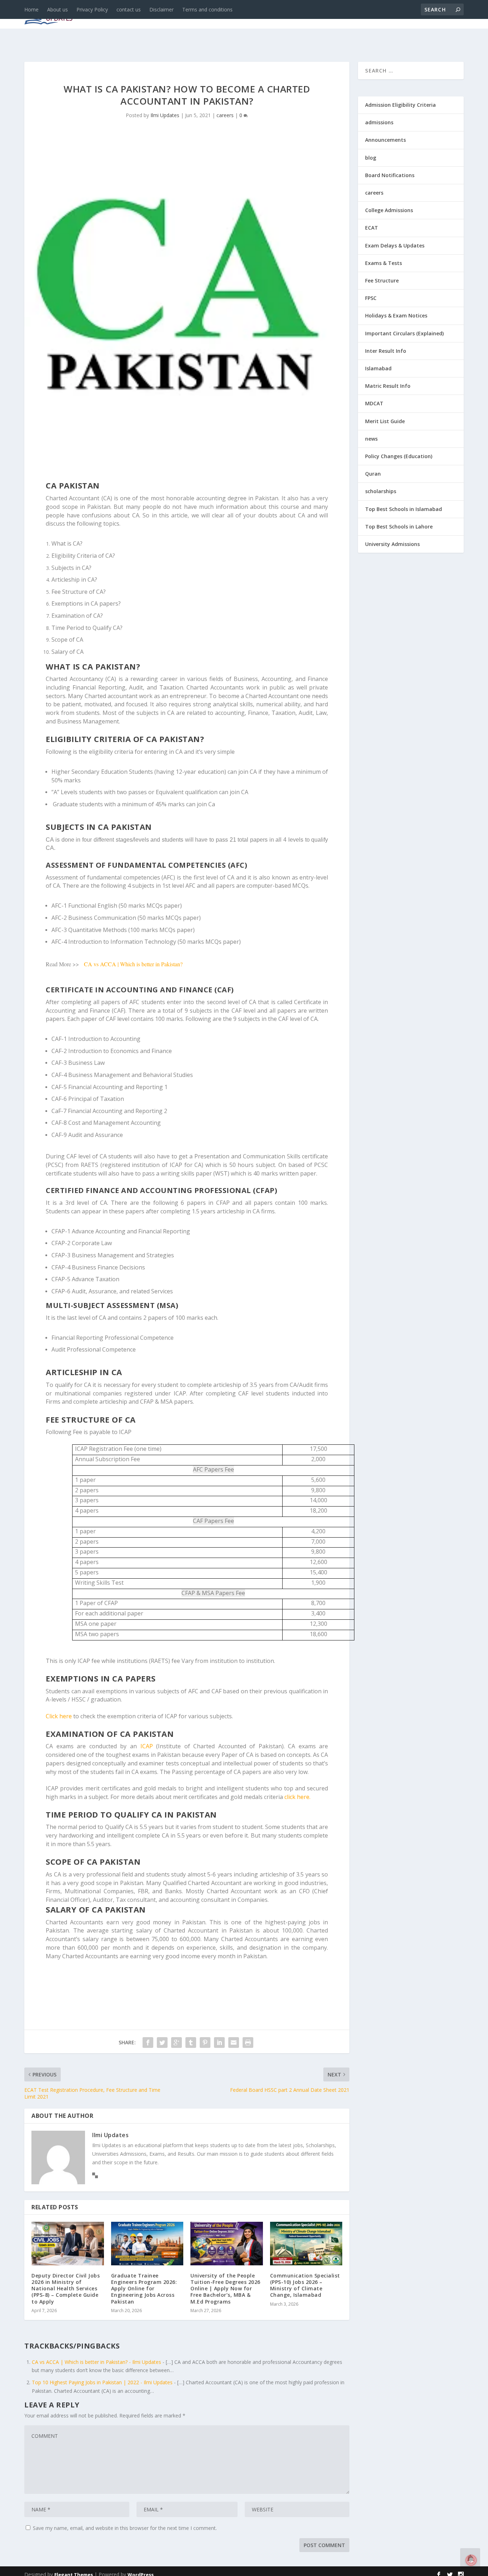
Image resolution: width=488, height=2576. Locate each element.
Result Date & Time (422, 15)
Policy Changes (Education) (399, 456)
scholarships (381, 491)
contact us (129, 9)
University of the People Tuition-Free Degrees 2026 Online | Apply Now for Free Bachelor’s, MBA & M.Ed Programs (225, 2289)
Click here (59, 1716)
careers (189, 15)
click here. (297, 1797)
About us (58, 9)
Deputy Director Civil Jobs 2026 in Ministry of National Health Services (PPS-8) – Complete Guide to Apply (66, 2289)
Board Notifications (390, 175)
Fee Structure (382, 280)
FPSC (371, 298)
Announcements (350, 15)
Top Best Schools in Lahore (399, 527)
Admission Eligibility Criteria (400, 105)
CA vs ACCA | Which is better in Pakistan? (133, 964)
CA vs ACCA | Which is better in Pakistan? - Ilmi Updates (96, 2362)
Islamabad (378, 368)
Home (31, 9)
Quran (373, 474)
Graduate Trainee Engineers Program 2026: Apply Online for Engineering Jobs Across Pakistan (144, 2289)
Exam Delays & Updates (395, 245)
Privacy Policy (92, 9)
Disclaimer (161, 9)
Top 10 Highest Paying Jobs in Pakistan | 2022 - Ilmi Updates (102, 2382)
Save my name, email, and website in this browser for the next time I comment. (125, 2528)
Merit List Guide (385, 421)
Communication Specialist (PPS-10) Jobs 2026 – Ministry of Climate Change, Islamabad (305, 2285)
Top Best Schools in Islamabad (404, 509)
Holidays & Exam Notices (396, 315)
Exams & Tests (285, 15)
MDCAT (374, 403)
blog (158, 15)
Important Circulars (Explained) (404, 333)
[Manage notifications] (471, 2560)
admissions (228, 15)
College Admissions (389, 210)
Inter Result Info (386, 351)
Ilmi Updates (165, 115)
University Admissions (392, 544)
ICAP (147, 1746)
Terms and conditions (207, 9)
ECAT (372, 228)
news (132, 15)
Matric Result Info (388, 386)
